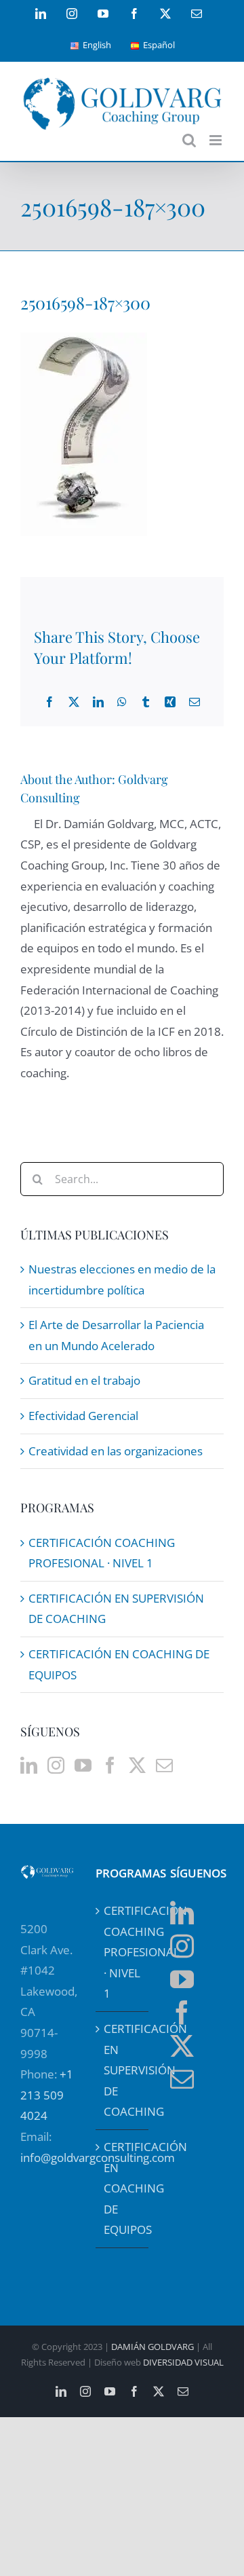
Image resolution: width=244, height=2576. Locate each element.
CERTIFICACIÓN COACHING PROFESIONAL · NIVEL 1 (123, 1952)
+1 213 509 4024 (47, 2095)
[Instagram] (56, 1765)
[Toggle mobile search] (189, 140)
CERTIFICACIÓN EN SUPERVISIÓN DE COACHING (123, 2070)
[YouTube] (83, 1765)
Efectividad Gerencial (83, 1416)
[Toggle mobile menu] (217, 140)
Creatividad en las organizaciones (116, 1451)
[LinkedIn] (29, 1765)
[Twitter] (137, 1765)
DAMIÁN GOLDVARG (152, 2347)
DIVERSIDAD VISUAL (183, 2362)
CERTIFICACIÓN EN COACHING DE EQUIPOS (123, 2188)
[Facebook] (110, 1765)
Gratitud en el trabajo (84, 1380)
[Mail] (164, 1765)
